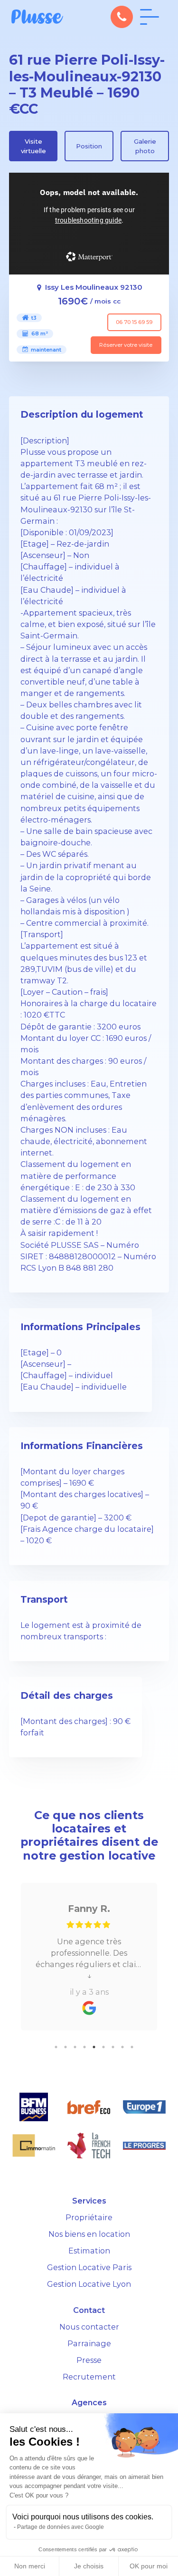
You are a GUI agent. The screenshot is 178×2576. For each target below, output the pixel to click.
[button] (122, 17)
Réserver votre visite (126, 345)
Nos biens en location (89, 2234)
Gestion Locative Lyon (89, 2284)
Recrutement (89, 2377)
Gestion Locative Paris (89, 2267)
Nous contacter (89, 2327)
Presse (89, 2360)
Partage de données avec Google (61, 2527)
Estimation (89, 2251)
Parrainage (89, 2343)
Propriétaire (89, 2217)
